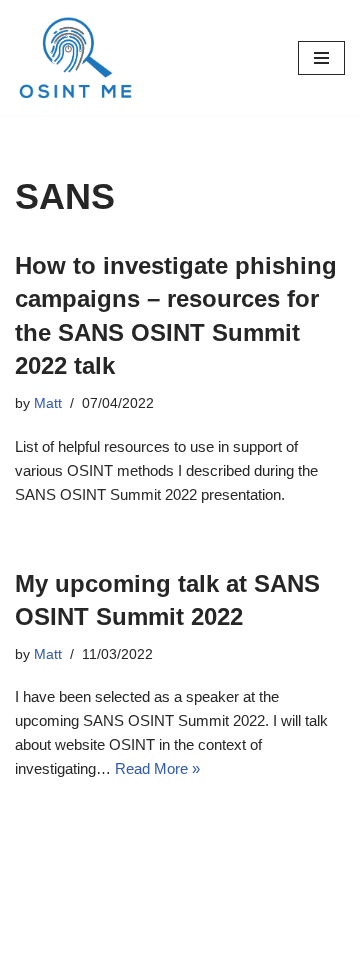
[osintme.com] (75, 57)
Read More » (157, 768)
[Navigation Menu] (321, 58)
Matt (48, 403)
